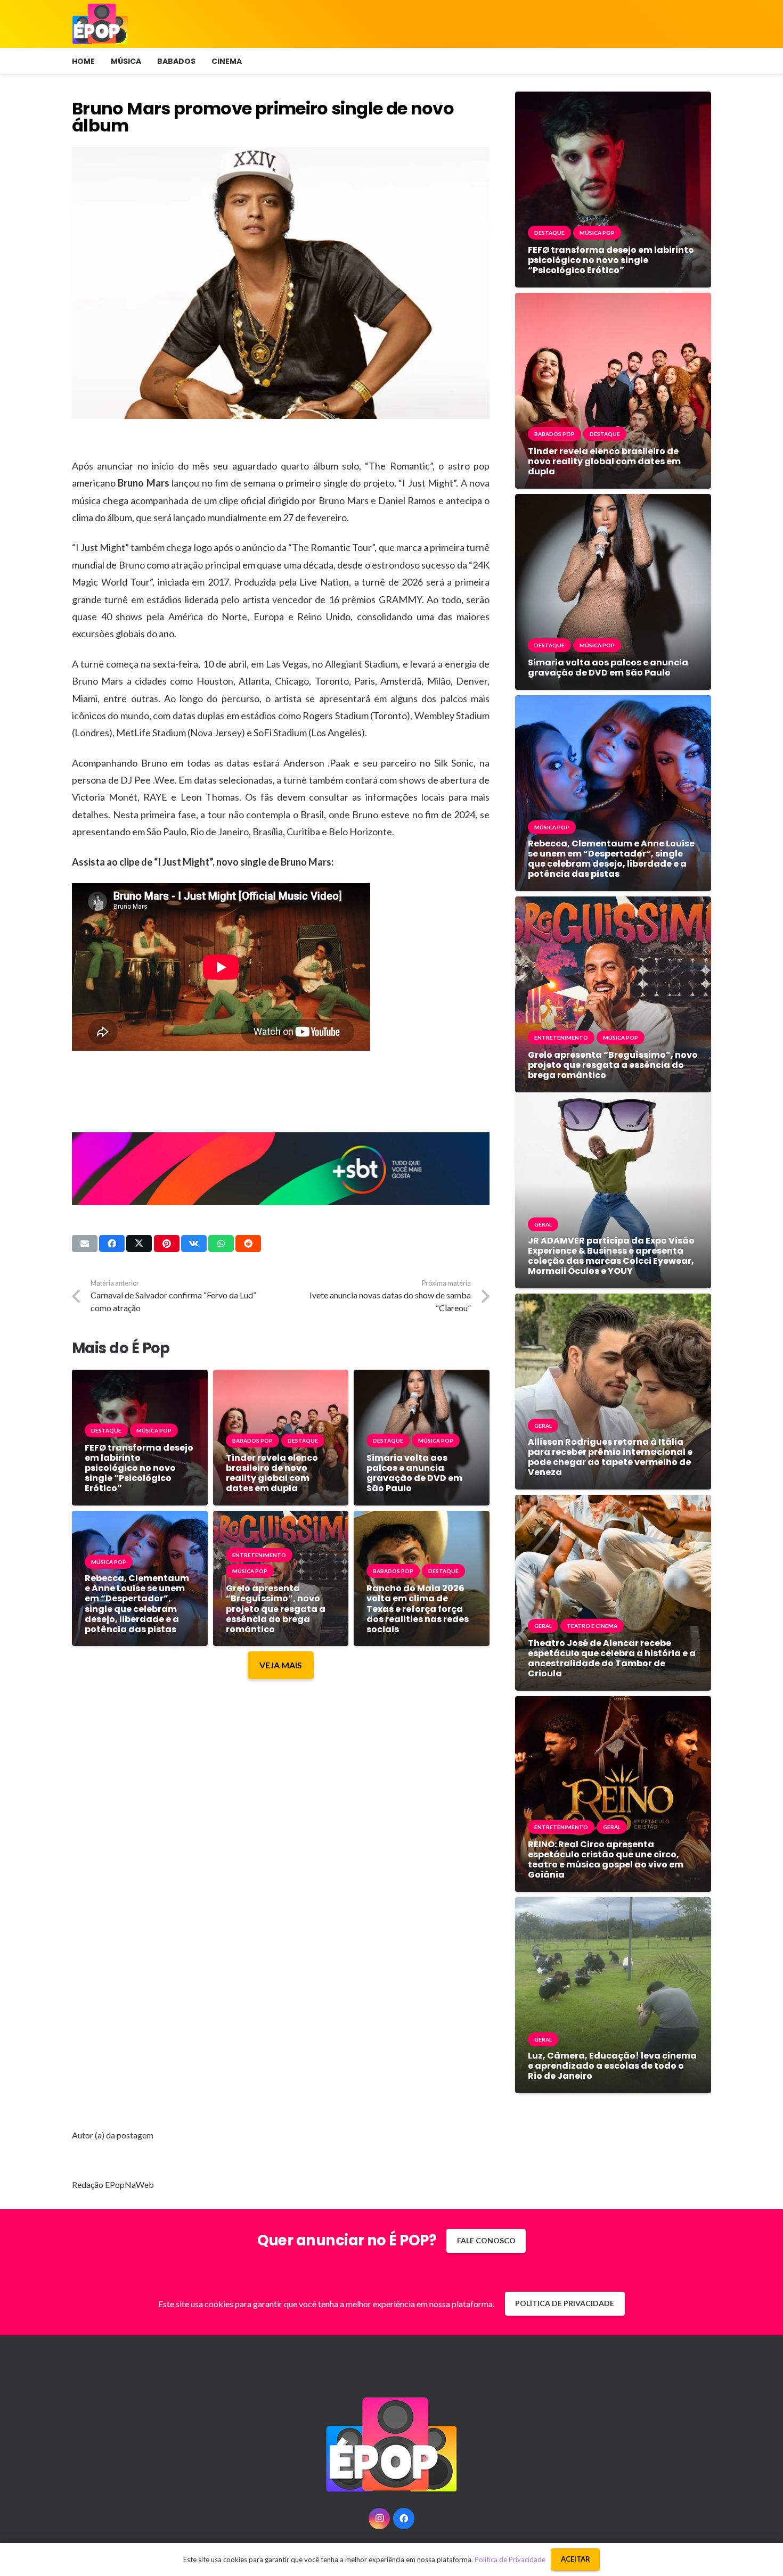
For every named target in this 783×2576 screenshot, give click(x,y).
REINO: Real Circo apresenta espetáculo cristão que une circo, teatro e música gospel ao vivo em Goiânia (606, 1860)
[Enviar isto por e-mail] (85, 1244)
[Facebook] (404, 2519)
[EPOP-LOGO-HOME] (100, 24)
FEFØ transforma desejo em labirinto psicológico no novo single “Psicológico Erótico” (139, 1468)
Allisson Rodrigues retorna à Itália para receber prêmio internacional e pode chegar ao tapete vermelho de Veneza (610, 1457)
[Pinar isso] (167, 1244)
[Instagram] (379, 2519)
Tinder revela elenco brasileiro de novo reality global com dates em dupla (272, 1473)
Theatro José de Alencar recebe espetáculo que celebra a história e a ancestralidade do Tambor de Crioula (612, 1659)
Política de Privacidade (510, 2559)
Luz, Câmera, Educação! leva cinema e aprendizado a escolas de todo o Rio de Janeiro (612, 2066)
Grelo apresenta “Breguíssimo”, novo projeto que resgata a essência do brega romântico (276, 1609)
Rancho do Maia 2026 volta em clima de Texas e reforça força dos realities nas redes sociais (418, 1609)
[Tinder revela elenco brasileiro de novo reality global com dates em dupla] (281, 1377)
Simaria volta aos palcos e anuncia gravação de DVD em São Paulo (414, 1473)
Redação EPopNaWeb (113, 2184)
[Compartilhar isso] (112, 1244)
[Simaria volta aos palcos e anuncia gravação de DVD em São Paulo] (422, 1377)
